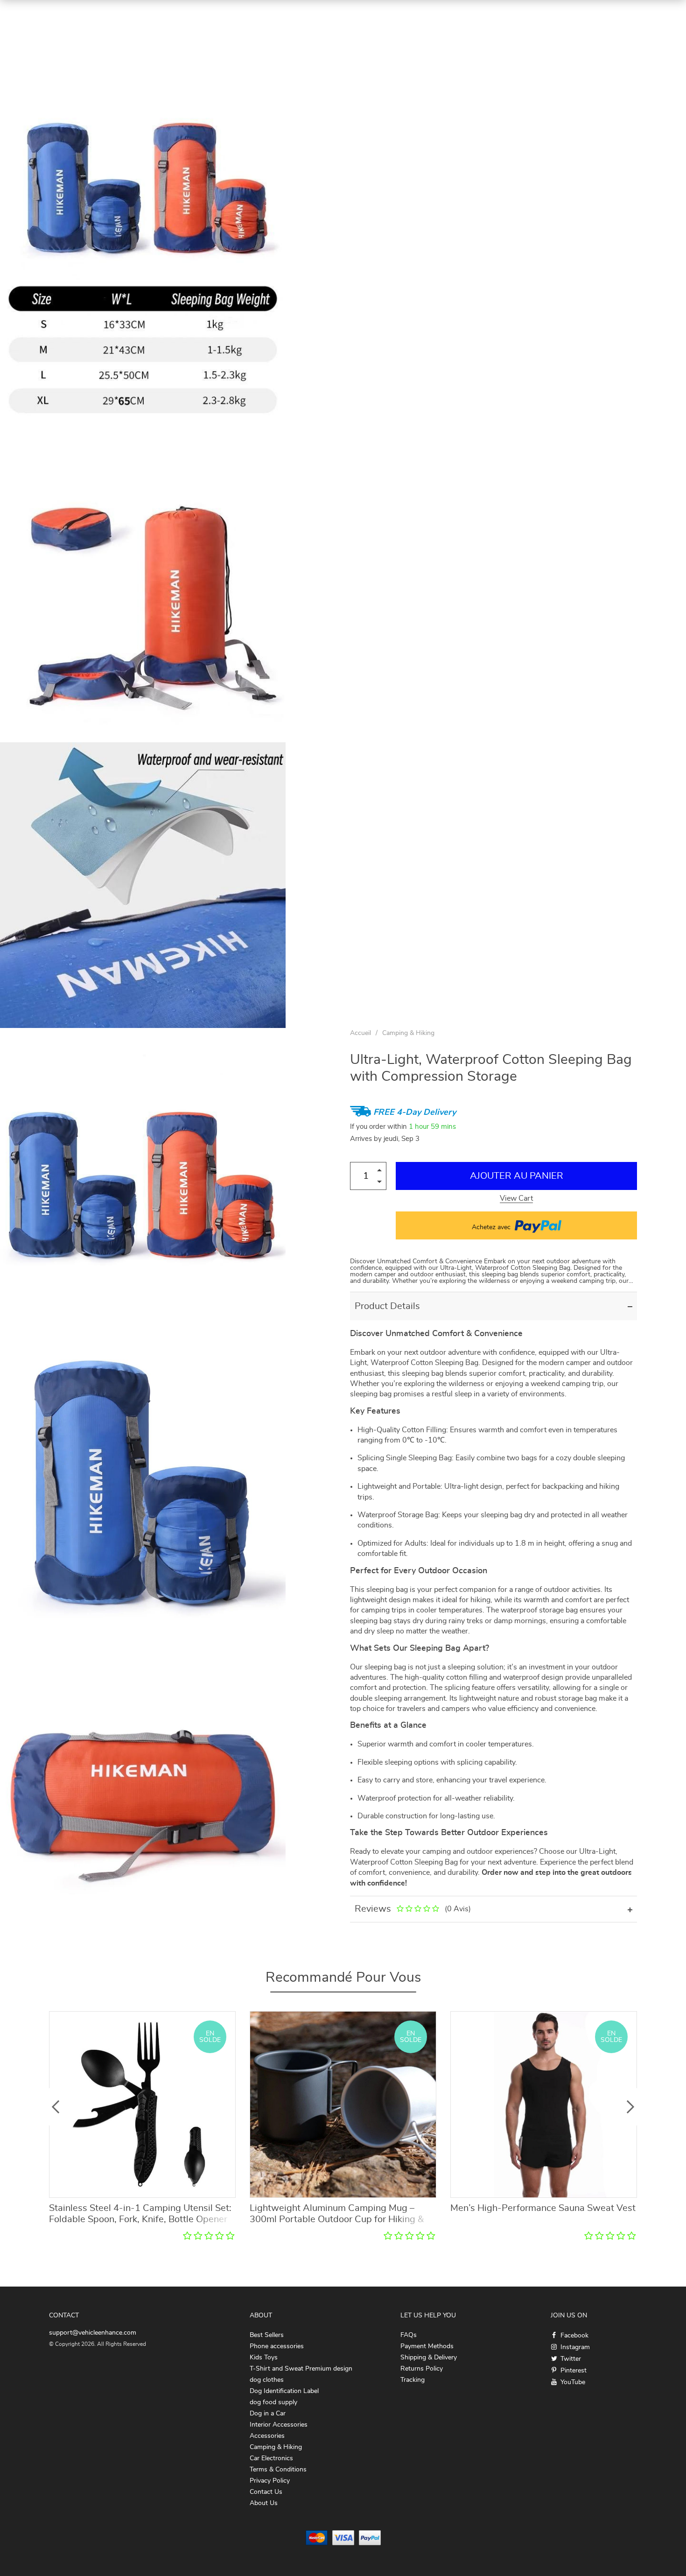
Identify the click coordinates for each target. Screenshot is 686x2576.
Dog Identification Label (284, 2391)
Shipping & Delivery (429, 2358)
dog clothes (267, 2380)
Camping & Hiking (408, 1033)
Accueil (360, 1033)
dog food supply (273, 2402)
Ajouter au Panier (517, 1176)
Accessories (267, 2436)
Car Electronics (271, 2458)
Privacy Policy (270, 2481)
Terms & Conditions (278, 2470)
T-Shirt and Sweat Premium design (301, 2369)
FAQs (409, 2335)
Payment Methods (427, 2346)
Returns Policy (422, 2369)
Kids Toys (264, 2358)
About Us (264, 2503)
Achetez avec (492, 1227)
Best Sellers (267, 2335)
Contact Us (266, 2492)
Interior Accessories (279, 2425)
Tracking (413, 2380)
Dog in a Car (268, 2414)
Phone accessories (277, 2346)
